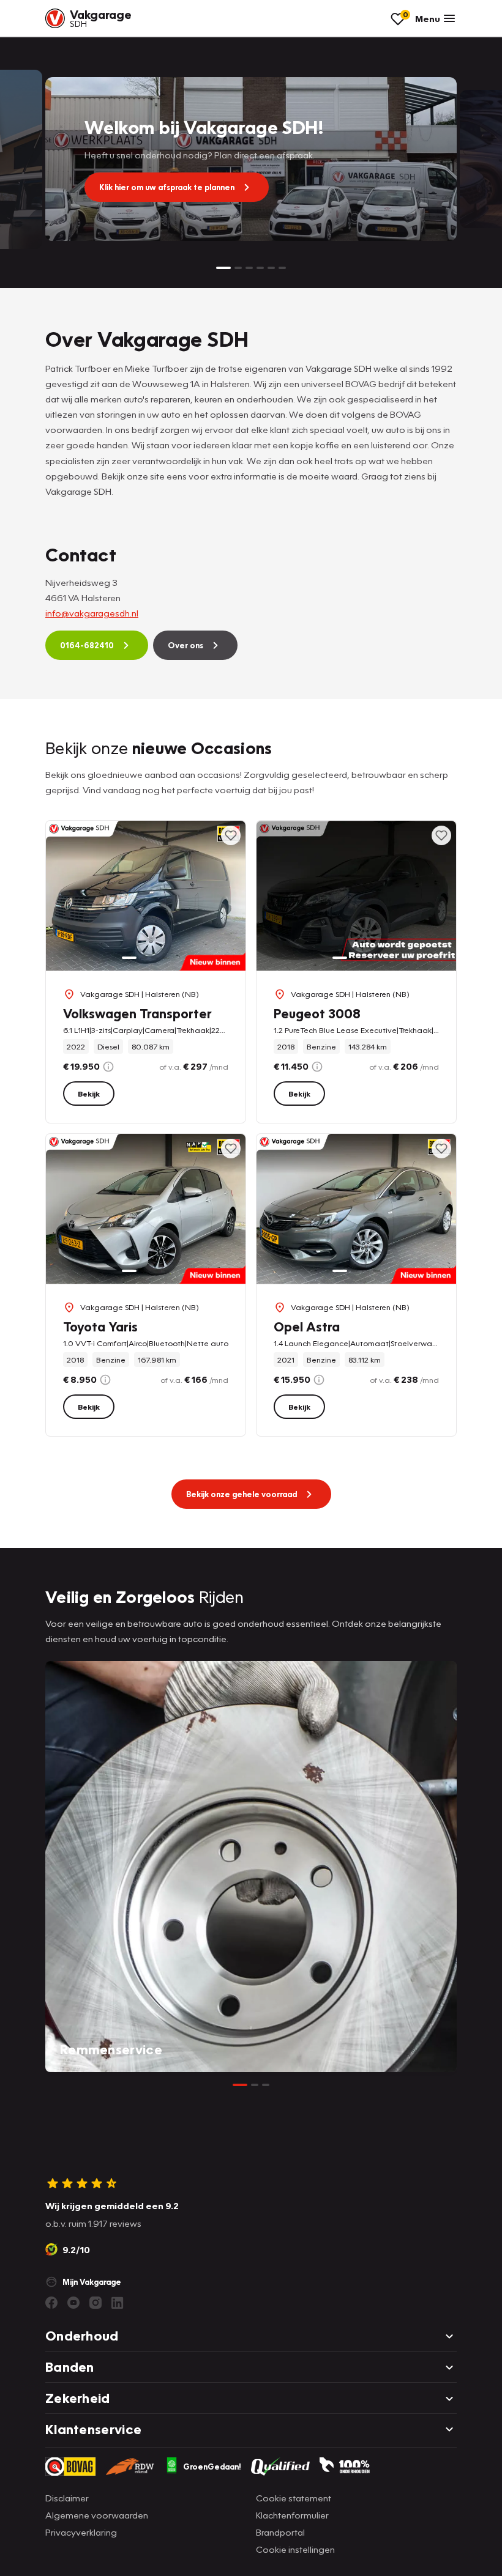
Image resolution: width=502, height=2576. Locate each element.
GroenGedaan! (212, 2467)
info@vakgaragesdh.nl (92, 613)
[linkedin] (118, 2303)
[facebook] (51, 2303)
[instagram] (96, 2303)
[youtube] (73, 2303)
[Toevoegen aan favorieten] (231, 835)
